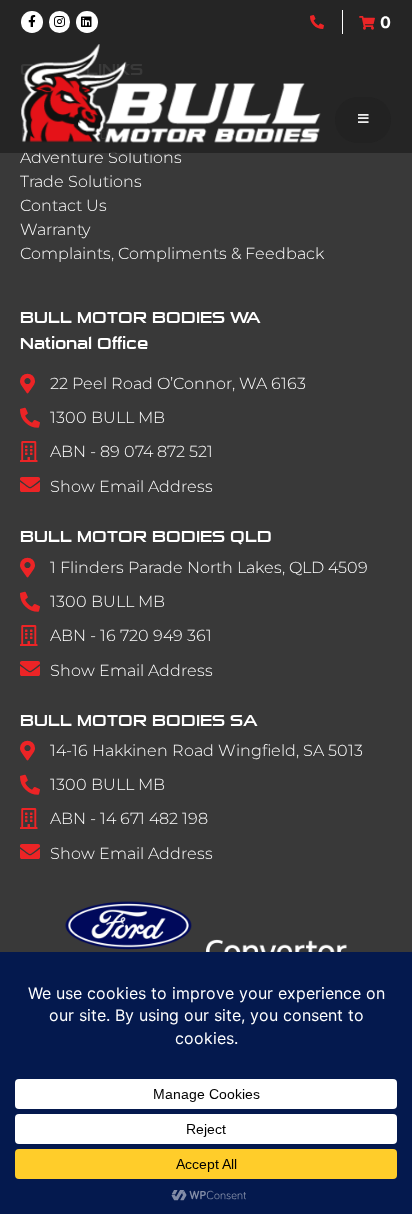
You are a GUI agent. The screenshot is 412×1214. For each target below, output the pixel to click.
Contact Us (63, 205)
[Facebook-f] (32, 22)
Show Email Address (131, 486)
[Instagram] (60, 22)
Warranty (55, 229)
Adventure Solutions (101, 157)
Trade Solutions (81, 181)
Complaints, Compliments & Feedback (172, 253)
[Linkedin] (87, 22)
